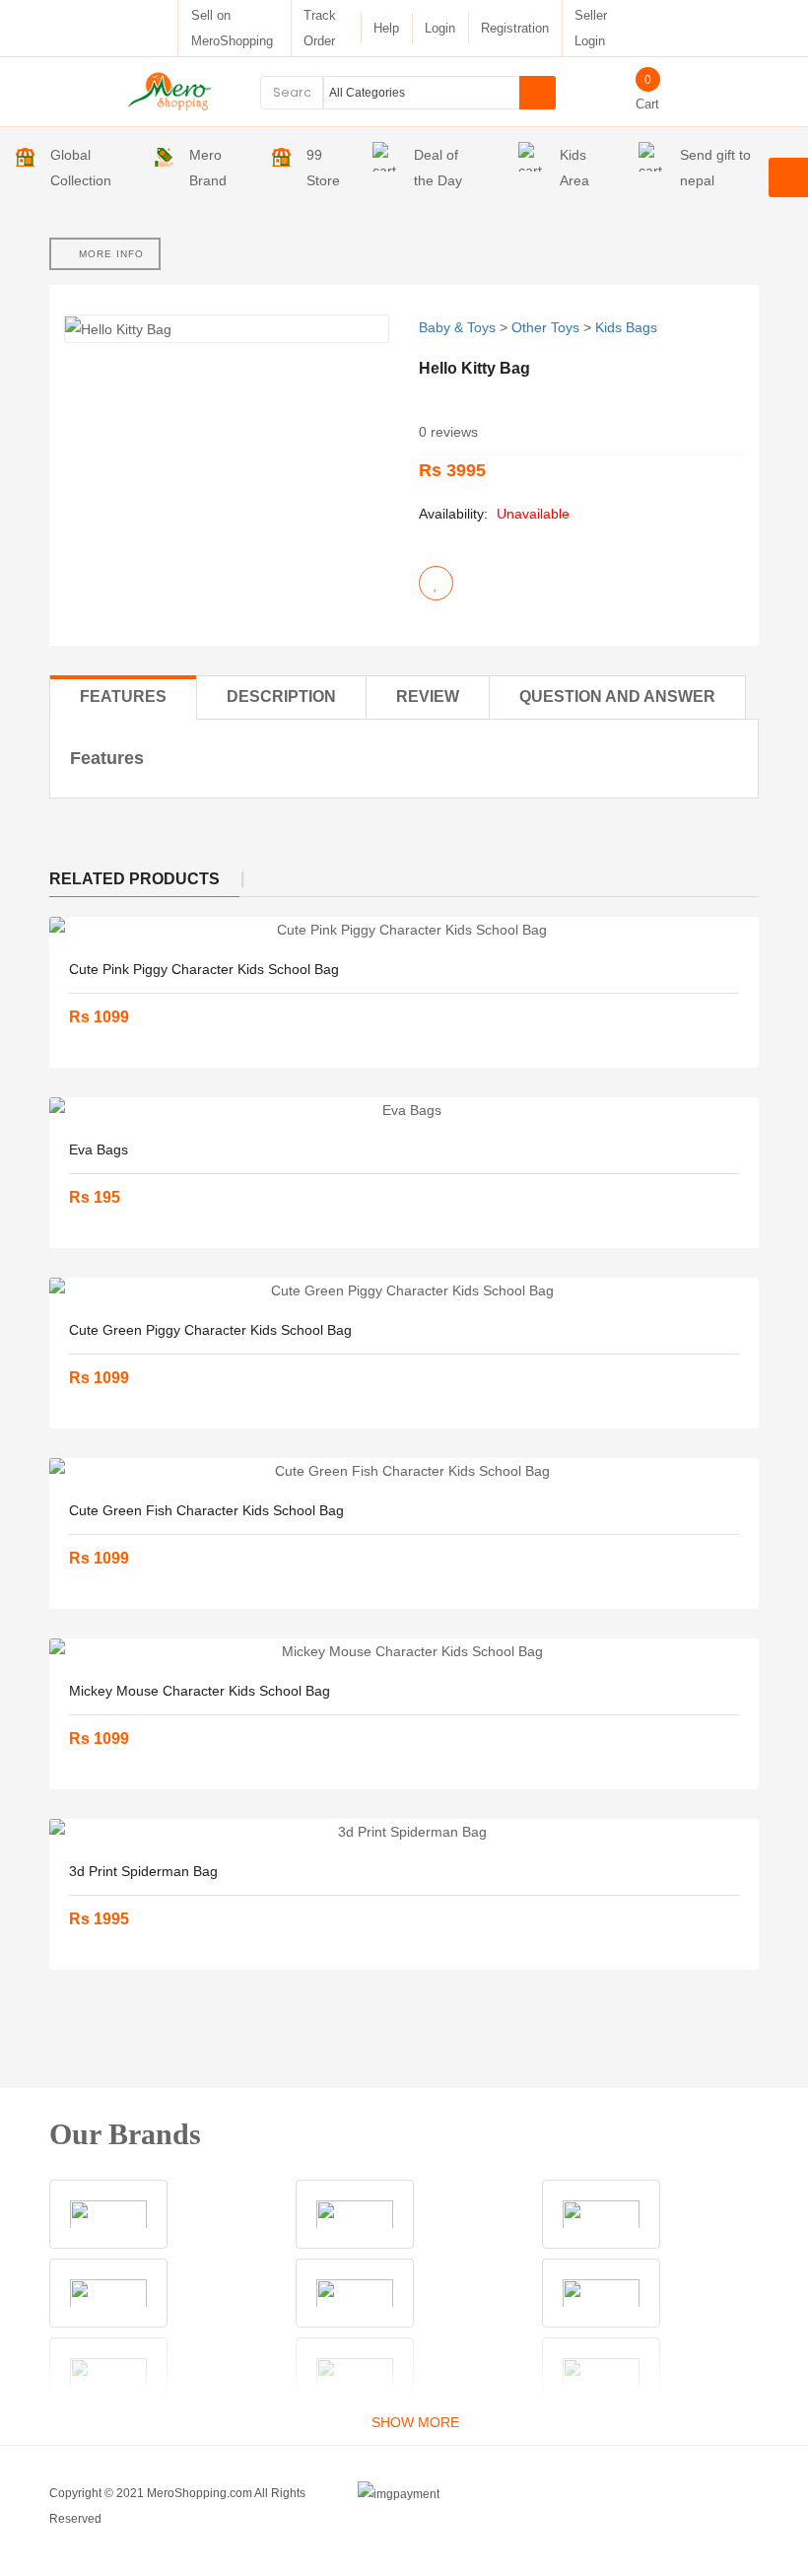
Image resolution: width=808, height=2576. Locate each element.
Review (428, 696)
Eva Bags (99, 1149)
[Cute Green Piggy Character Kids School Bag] (404, 1290)
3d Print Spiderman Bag (143, 1871)
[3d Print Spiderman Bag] (404, 1832)
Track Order (320, 28)
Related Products (135, 879)
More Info (109, 254)
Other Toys (545, 327)
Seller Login (591, 28)
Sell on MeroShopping (232, 28)
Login (440, 28)
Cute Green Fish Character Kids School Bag (206, 1510)
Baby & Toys (457, 327)
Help (386, 28)
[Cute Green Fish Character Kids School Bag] (404, 1471)
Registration (515, 28)
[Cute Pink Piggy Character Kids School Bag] (404, 930)
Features (123, 696)
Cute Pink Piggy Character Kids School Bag (204, 969)
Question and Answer (617, 696)
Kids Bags (626, 327)
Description (281, 696)
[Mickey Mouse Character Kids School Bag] (404, 1651)
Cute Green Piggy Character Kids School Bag (210, 1330)
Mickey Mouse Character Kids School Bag (200, 1691)
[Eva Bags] (404, 1110)
